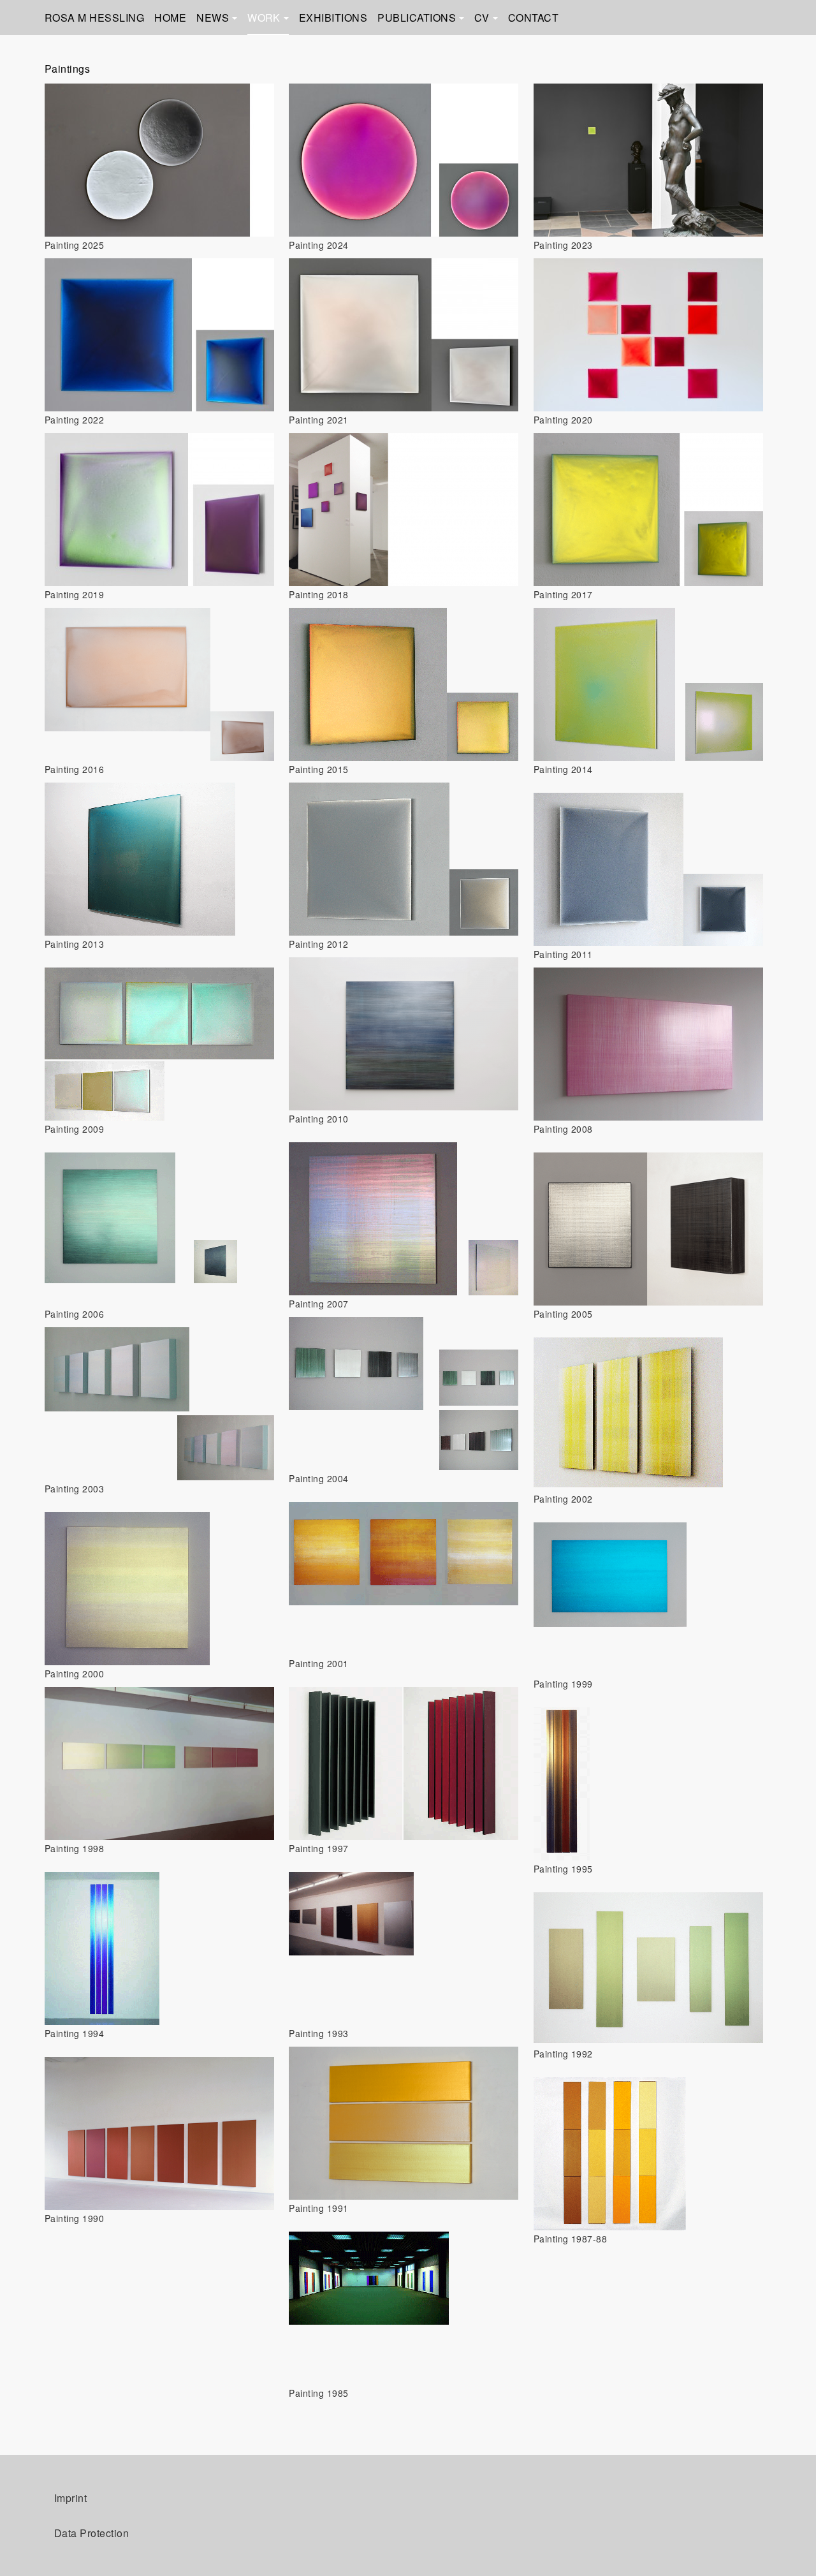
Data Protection (91, 2533)
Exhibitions (333, 18)
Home (170, 18)
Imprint (70, 2498)
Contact (533, 18)
